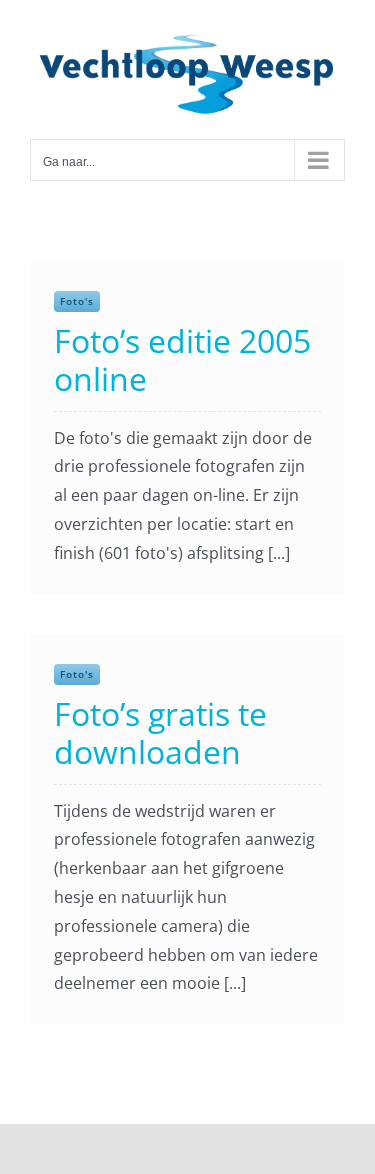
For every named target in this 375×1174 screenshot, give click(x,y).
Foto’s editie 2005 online (182, 359)
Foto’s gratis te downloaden (160, 732)
